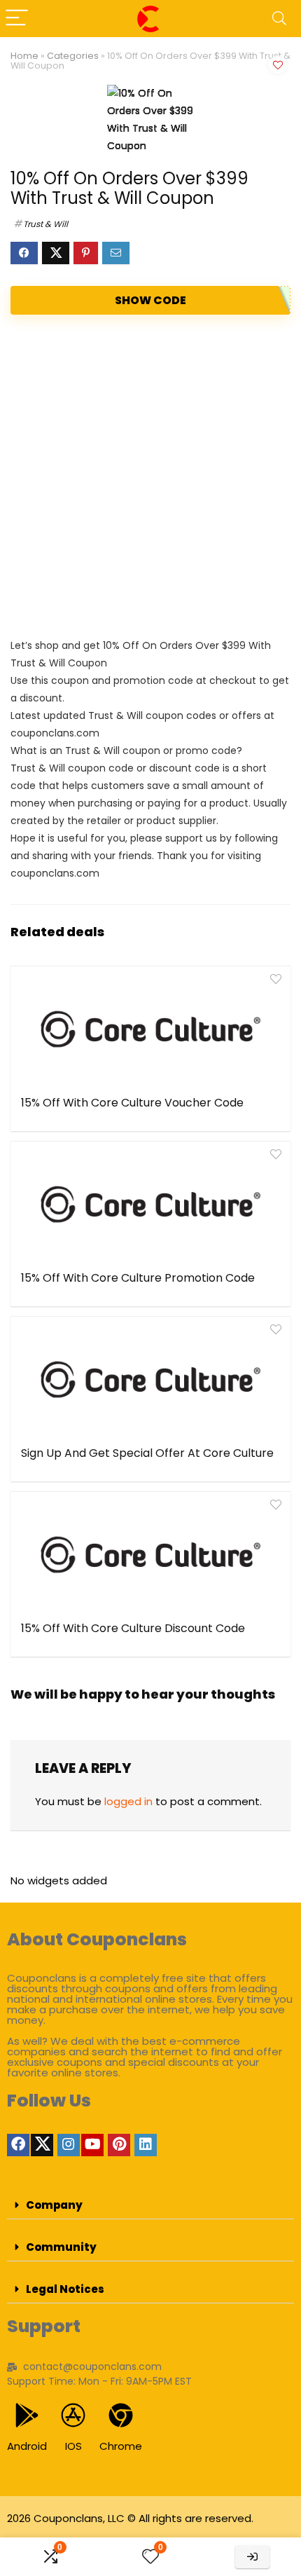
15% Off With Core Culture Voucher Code (132, 1103)
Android (27, 2446)
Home (24, 56)
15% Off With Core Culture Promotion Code (138, 1278)
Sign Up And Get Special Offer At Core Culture (147, 1453)
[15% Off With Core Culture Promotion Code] (150, 1205)
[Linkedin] (146, 2145)
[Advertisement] (150, 476)
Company (54, 2205)
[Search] (279, 19)
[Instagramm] (69, 2145)
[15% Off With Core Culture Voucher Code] (150, 1029)
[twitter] (42, 2145)
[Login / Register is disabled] (252, 2557)
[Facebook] (18, 2145)
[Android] (27, 2415)
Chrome (121, 2446)
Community (61, 2247)
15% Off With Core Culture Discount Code (133, 1628)
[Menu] (17, 19)
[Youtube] (92, 2145)
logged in (128, 1801)
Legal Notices (65, 2289)
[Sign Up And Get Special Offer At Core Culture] (150, 1380)
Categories (73, 56)
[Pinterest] (119, 2145)
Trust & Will (45, 224)
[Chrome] (121, 2415)
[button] (150, 2205)
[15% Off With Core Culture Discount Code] (150, 1555)
